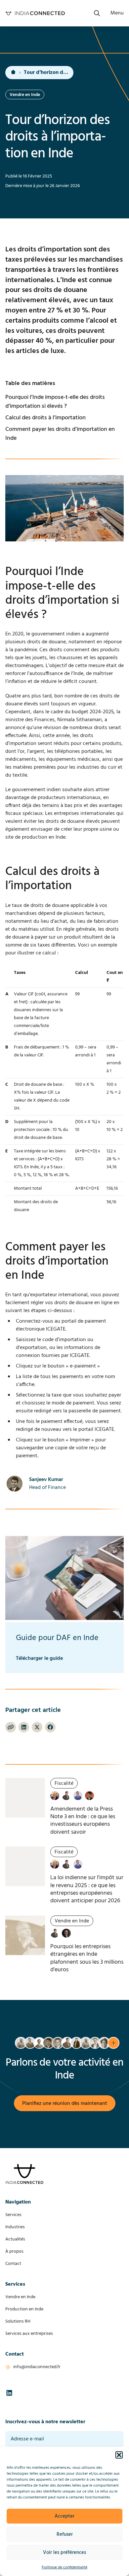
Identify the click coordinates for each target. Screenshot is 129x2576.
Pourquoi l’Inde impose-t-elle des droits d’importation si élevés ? (55, 402)
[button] (119, 2455)
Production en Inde (24, 2309)
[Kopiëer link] (11, 1727)
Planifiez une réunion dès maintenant (65, 2104)
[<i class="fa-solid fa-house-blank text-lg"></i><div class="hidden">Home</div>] (13, 73)
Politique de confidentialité (64, 2567)
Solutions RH (18, 2321)
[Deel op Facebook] (50, 1727)
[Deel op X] (37, 1727)
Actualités (15, 2239)
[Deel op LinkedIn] (24, 1727)
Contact (13, 2264)
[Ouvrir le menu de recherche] (97, 13)
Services (13, 2215)
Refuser (65, 2534)
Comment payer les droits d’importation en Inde (60, 434)
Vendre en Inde (20, 2297)
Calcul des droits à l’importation (45, 418)
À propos (14, 2252)
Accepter (64, 2516)
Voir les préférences (64, 2553)
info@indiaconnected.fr (37, 2367)
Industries (15, 2227)
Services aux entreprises (29, 2334)
